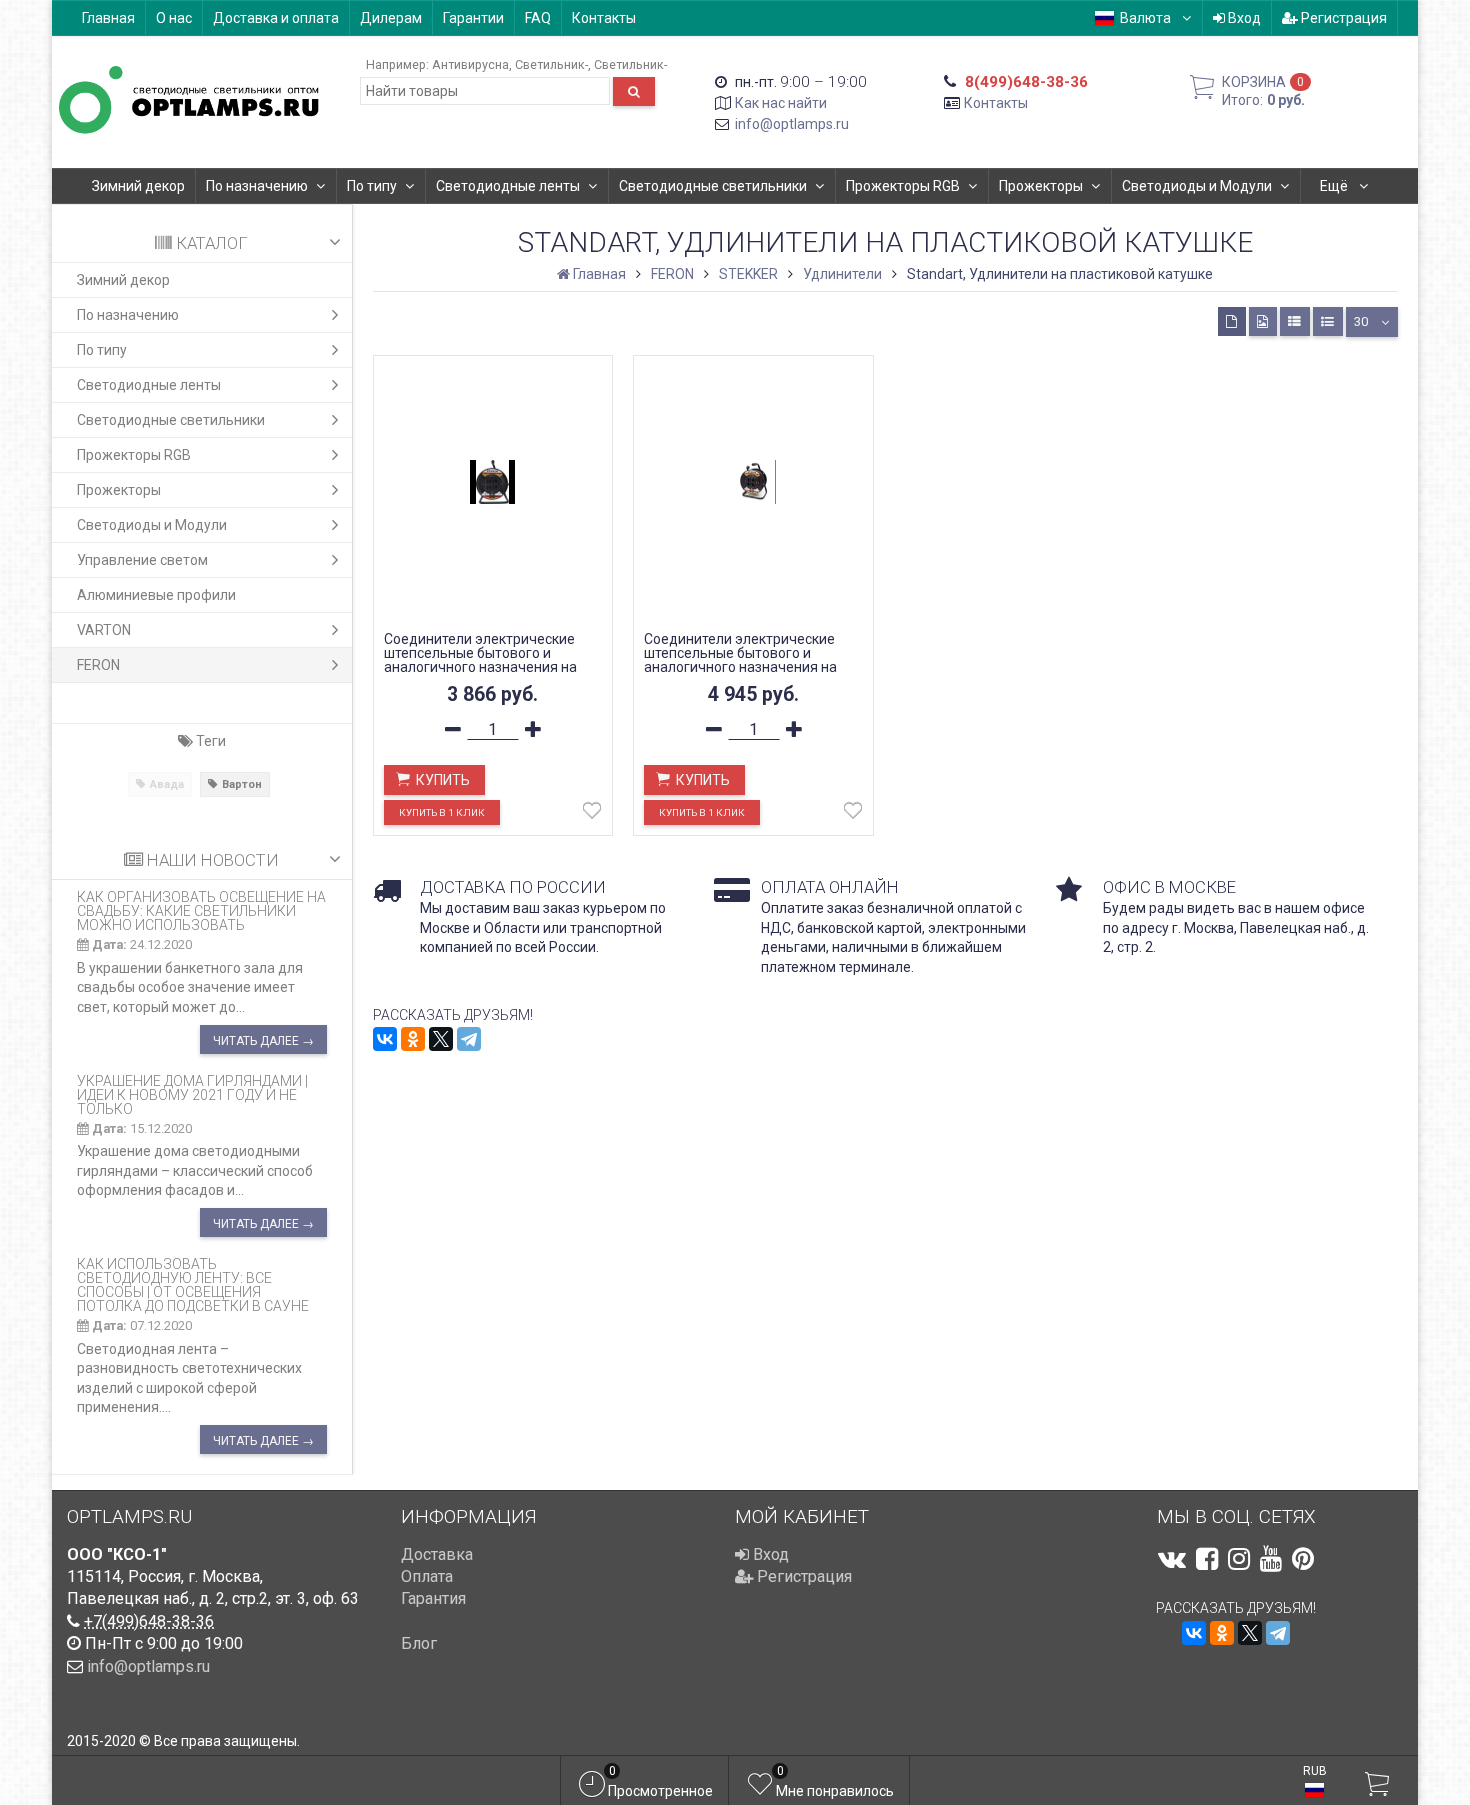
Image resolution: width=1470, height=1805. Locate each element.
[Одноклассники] (413, 1039)
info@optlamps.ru (792, 124)
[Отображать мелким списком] (1328, 321)
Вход (1243, 18)
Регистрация (1342, 18)
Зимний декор (138, 186)
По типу (372, 186)
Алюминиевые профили (156, 595)
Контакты (604, 18)
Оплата (427, 1576)
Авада (167, 784)
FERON (98, 665)
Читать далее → (263, 1041)
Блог (419, 1643)
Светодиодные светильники (713, 186)
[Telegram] (469, 1039)
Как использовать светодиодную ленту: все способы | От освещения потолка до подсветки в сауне (193, 1285)
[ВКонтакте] (385, 1039)
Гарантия (433, 1598)
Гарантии (473, 18)
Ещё (1335, 186)
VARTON (104, 630)
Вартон (242, 784)
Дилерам (391, 18)
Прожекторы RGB (903, 186)
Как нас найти (781, 103)
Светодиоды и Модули (1197, 186)
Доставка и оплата (276, 18)
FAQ (538, 18)
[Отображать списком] (1295, 321)
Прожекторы (1041, 186)
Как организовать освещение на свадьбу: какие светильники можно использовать (201, 911)
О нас (174, 18)
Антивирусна (470, 64)
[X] (441, 1039)
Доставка (437, 1554)
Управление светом (142, 560)
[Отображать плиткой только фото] (1263, 321)
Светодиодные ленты (508, 186)
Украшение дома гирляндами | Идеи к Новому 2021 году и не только (192, 1095)
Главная (108, 18)
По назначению (257, 186)
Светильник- (551, 64)
